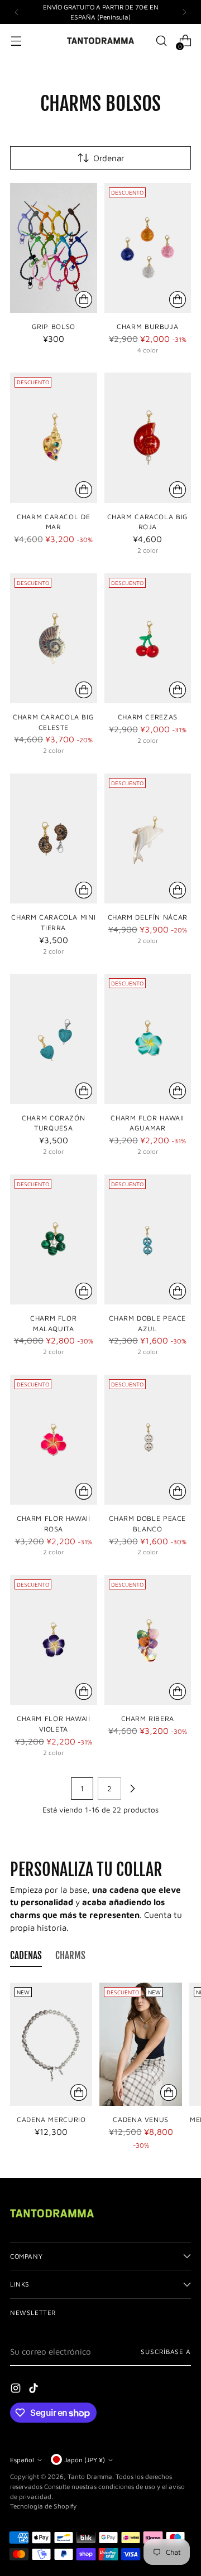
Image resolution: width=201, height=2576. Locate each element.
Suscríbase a (166, 2352)
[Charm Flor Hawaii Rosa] (54, 1440)
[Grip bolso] (54, 248)
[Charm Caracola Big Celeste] (54, 638)
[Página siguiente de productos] (132, 1789)
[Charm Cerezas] (148, 638)
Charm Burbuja (147, 327)
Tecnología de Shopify (43, 2506)
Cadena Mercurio (51, 2120)
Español (22, 2460)
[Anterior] (17, 12)
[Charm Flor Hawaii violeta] (54, 1640)
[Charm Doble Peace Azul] (148, 1239)
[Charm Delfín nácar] (148, 838)
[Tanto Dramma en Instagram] (17, 2390)
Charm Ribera (148, 1719)
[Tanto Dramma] (100, 41)
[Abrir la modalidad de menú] (16, 41)
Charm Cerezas (148, 717)
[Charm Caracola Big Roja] (148, 438)
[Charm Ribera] (148, 1640)
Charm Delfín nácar (148, 917)
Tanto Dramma (90, 2476)
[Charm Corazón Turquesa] (54, 1039)
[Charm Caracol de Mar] (54, 438)
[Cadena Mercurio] (51, 2044)
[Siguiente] (184, 12)
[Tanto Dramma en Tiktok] (35, 2390)
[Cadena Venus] (140, 2044)
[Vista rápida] (84, 299)
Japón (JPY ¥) (85, 2460)
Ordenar (109, 158)
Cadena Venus (141, 2120)
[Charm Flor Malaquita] (54, 1239)
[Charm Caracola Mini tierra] (54, 838)
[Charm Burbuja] (148, 248)
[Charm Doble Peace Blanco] (148, 1440)
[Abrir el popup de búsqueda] (161, 41)
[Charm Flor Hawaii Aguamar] (148, 1039)
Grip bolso (54, 327)
